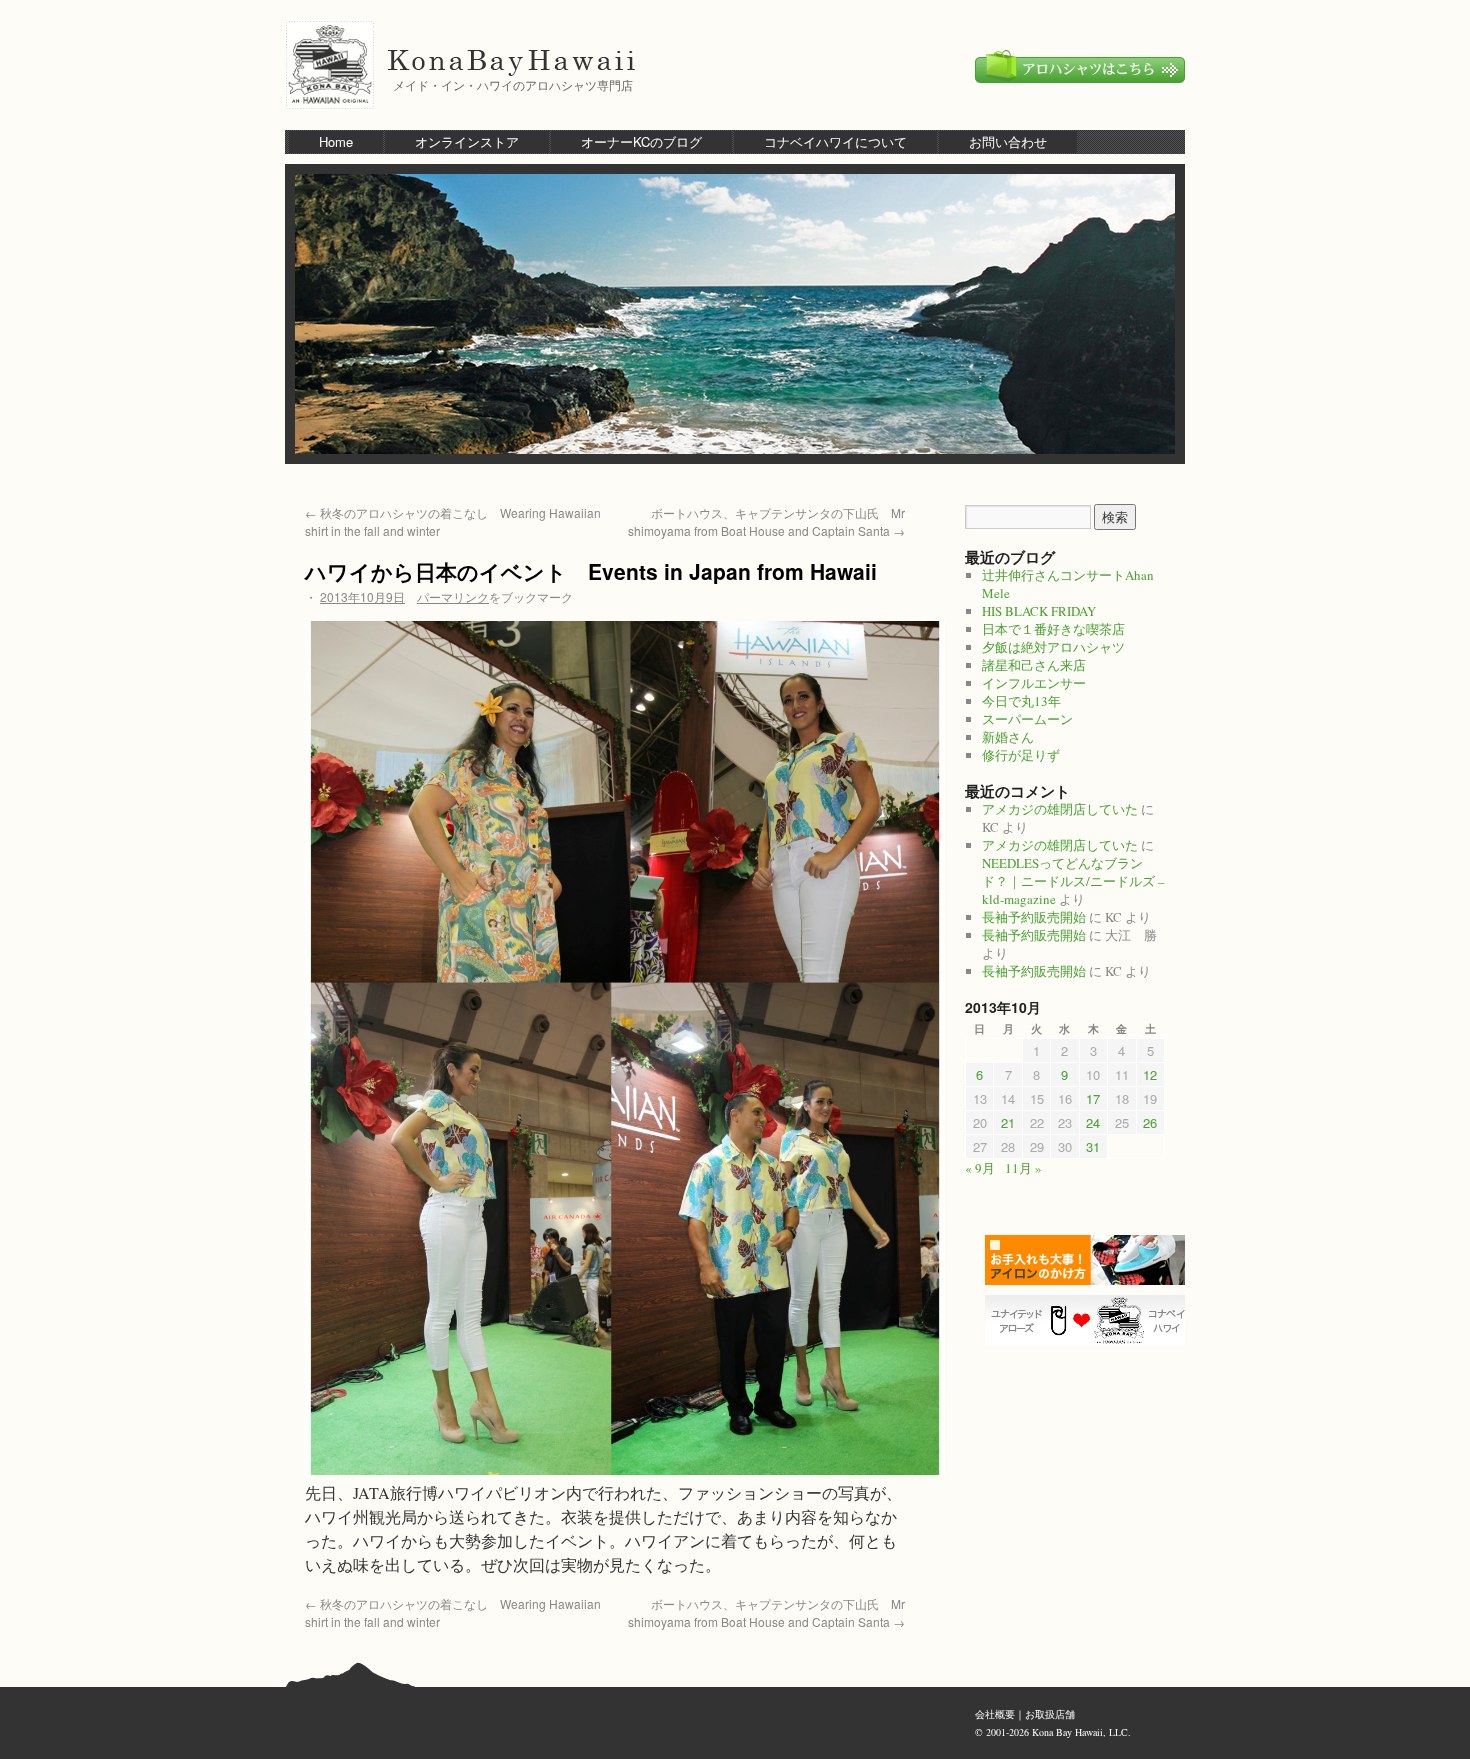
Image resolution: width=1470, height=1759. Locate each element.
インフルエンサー (1034, 683)
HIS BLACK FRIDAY (1039, 611)
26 (1150, 1122)
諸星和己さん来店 (1034, 665)
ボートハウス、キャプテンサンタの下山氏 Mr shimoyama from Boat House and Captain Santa (766, 521)
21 (1008, 1122)
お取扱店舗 (1050, 1714)
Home (336, 141)
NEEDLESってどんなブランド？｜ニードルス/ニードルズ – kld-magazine (1073, 881)
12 (1150, 1074)
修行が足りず (1021, 755)
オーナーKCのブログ (641, 141)
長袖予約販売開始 (1034, 917)
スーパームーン (1027, 719)
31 (1093, 1146)
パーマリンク (453, 596)
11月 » (1023, 1168)
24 (1093, 1122)
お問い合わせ (1008, 141)
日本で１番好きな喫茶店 (1053, 629)
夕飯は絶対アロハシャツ (1053, 647)
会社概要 (995, 1714)
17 (1093, 1098)
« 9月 (980, 1168)
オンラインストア (467, 141)
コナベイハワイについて (835, 141)
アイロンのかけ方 (1090, 1260)
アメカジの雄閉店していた (1060, 809)
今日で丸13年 (1021, 701)
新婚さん (1008, 737)
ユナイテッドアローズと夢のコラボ (1090, 1320)
